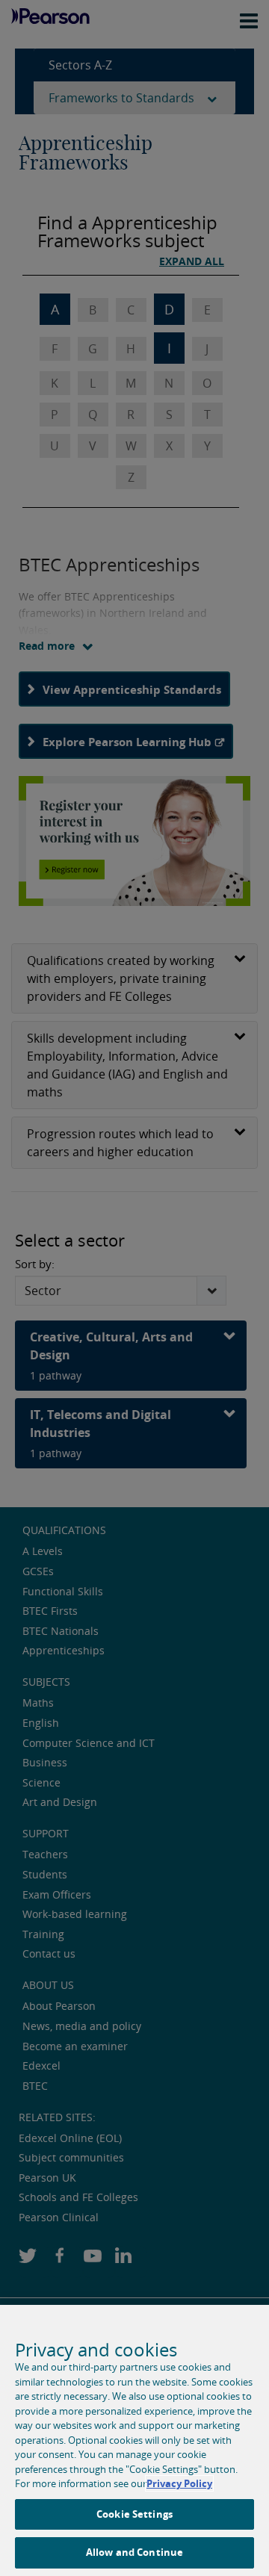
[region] (134, 2440)
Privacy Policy (179, 2483)
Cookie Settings (134, 2514)
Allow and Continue (134, 2552)
